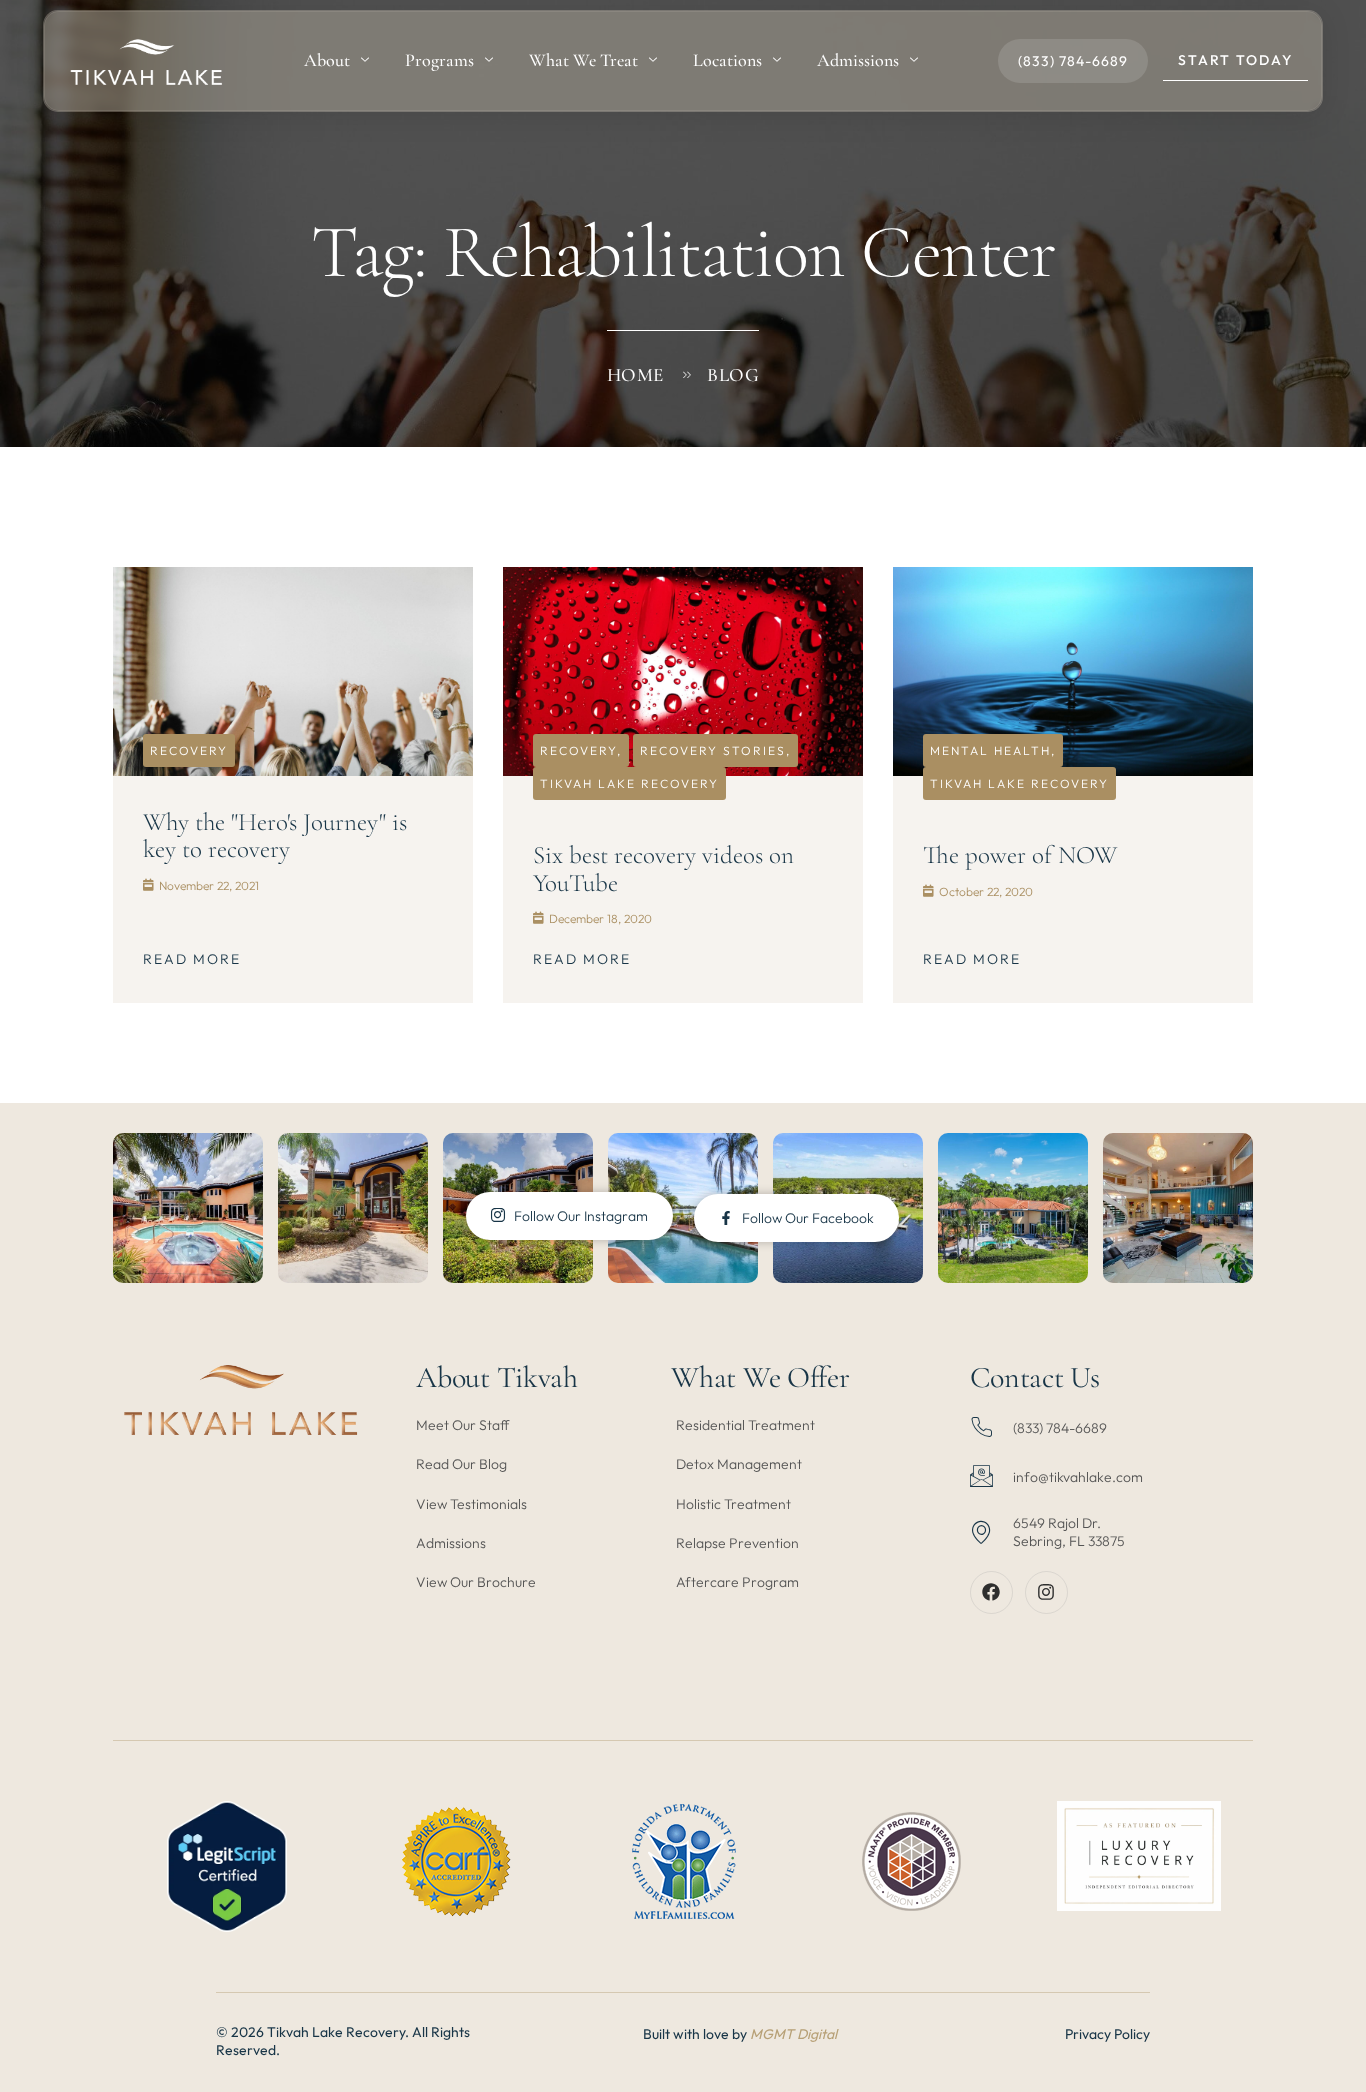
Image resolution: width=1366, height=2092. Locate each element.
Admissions (858, 60)
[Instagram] (1046, 1592)
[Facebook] (991, 1592)
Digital (817, 2034)
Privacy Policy (1107, 2034)
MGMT (773, 2034)
